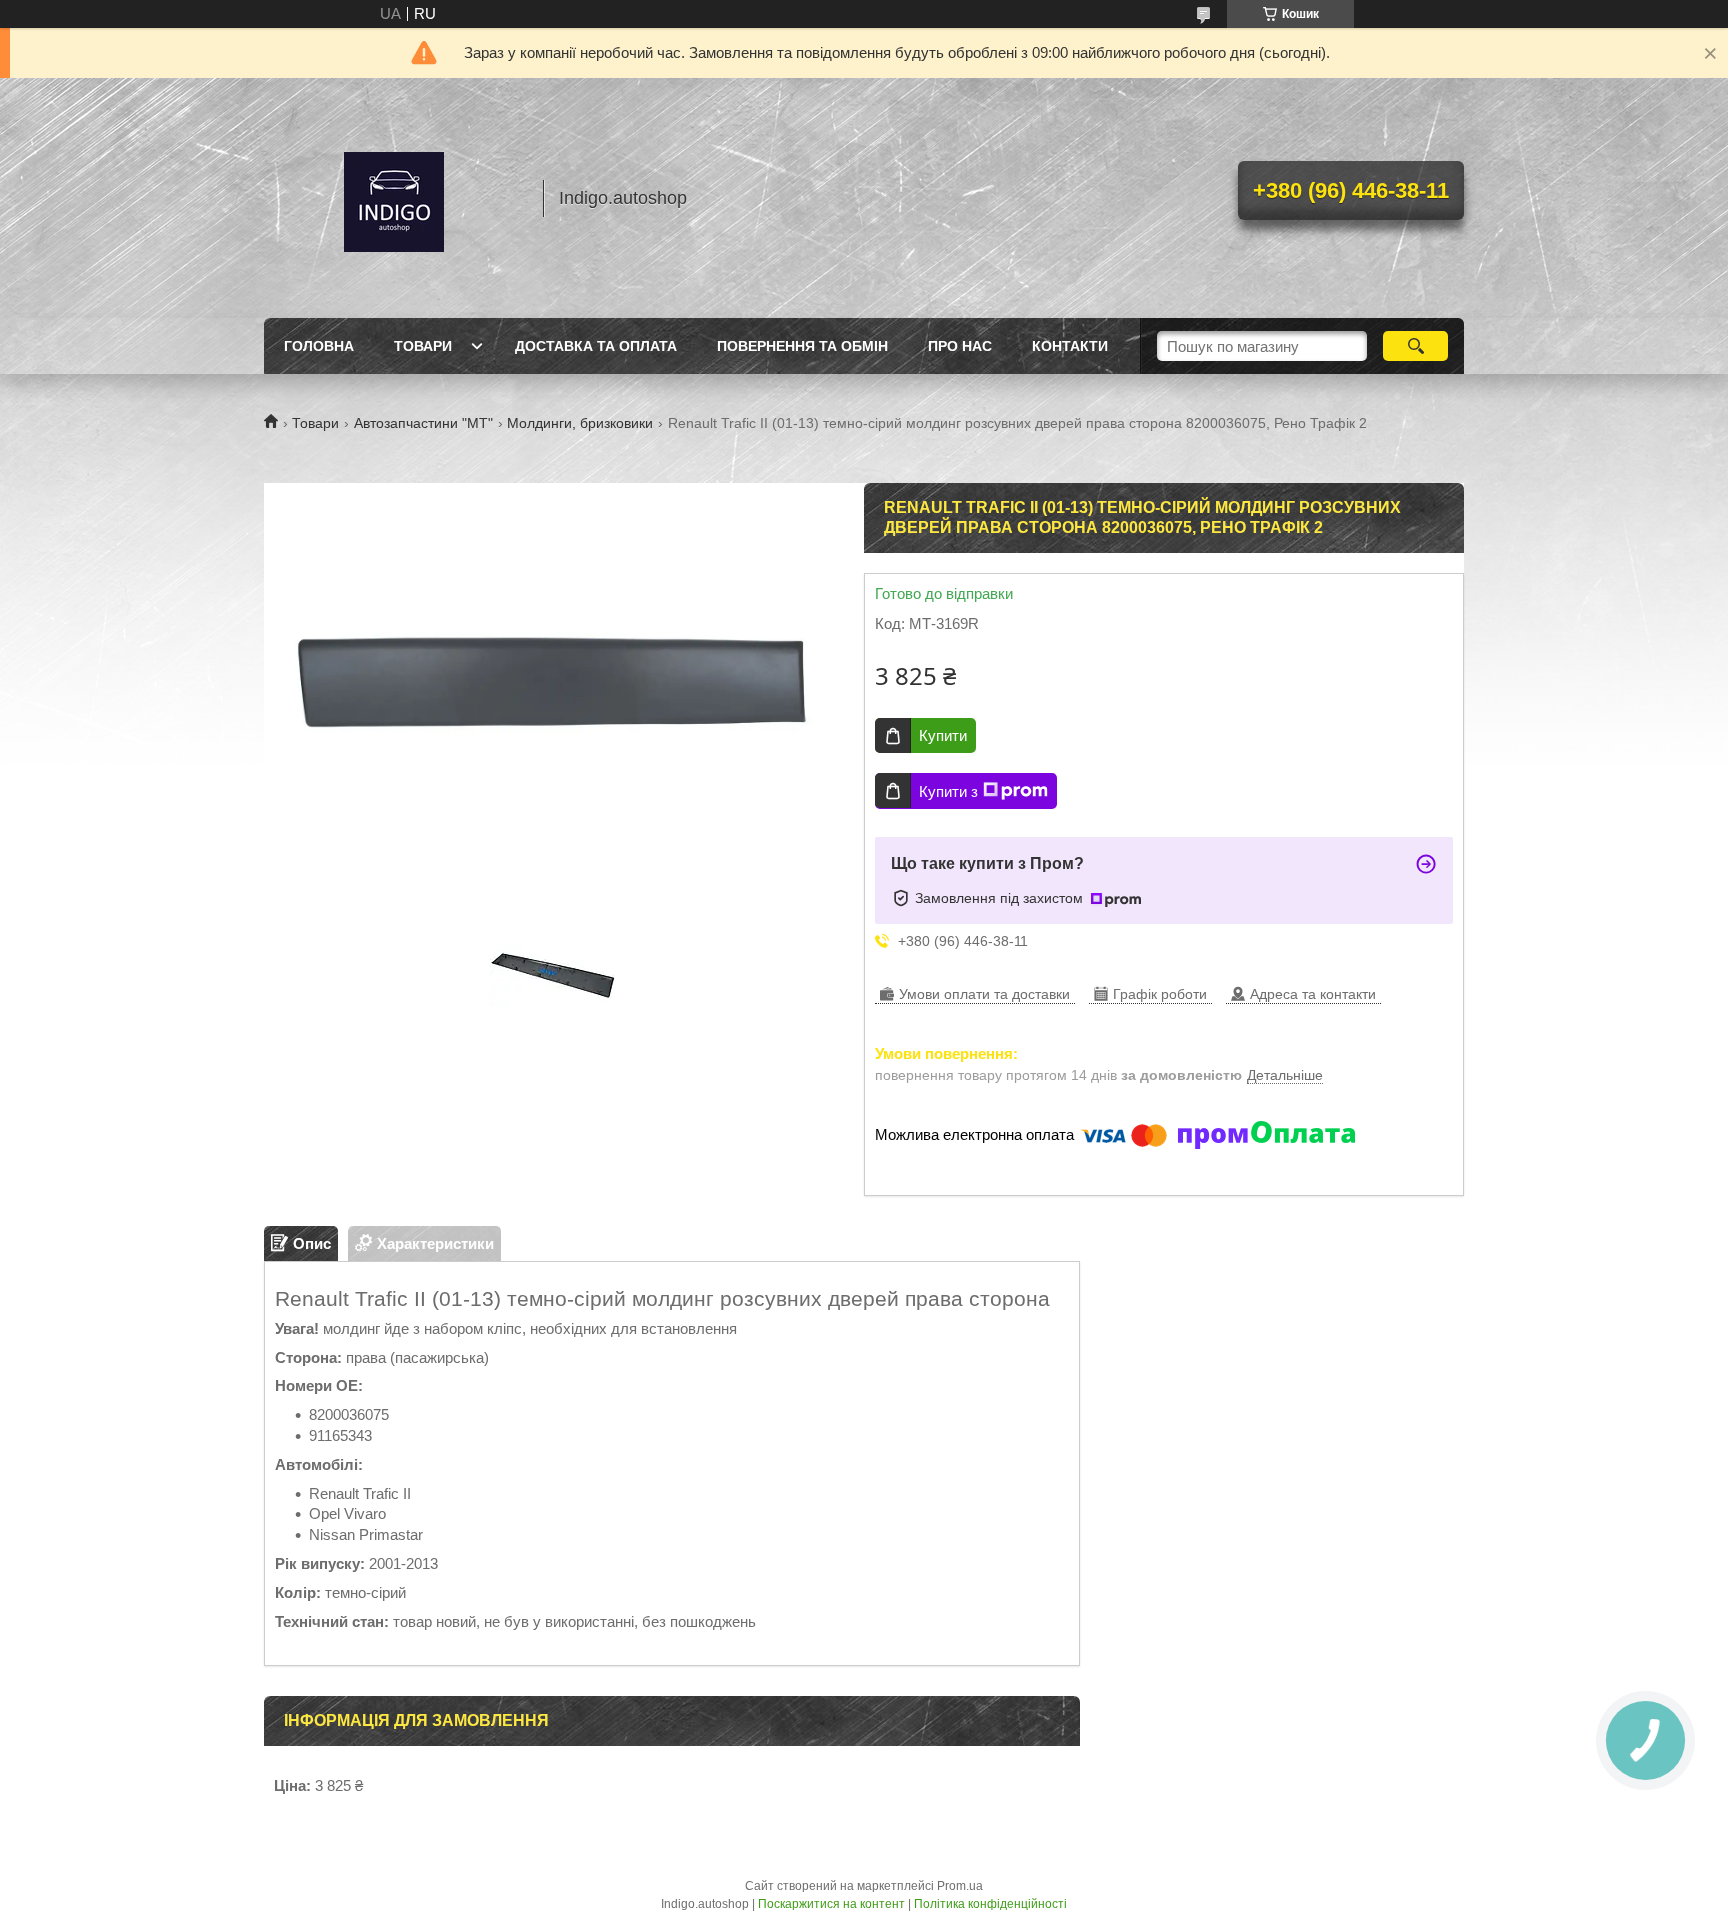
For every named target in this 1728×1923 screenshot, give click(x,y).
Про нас (960, 346)
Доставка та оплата (596, 346)
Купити (943, 735)
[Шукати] (1415, 346)
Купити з (948, 791)
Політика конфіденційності (990, 1904)
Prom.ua (960, 1886)
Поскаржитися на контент (831, 1904)
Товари (423, 346)
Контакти (1070, 346)
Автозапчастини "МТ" (423, 423)
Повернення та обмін (802, 346)
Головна (319, 346)
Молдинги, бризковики (580, 423)
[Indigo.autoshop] (394, 198)
